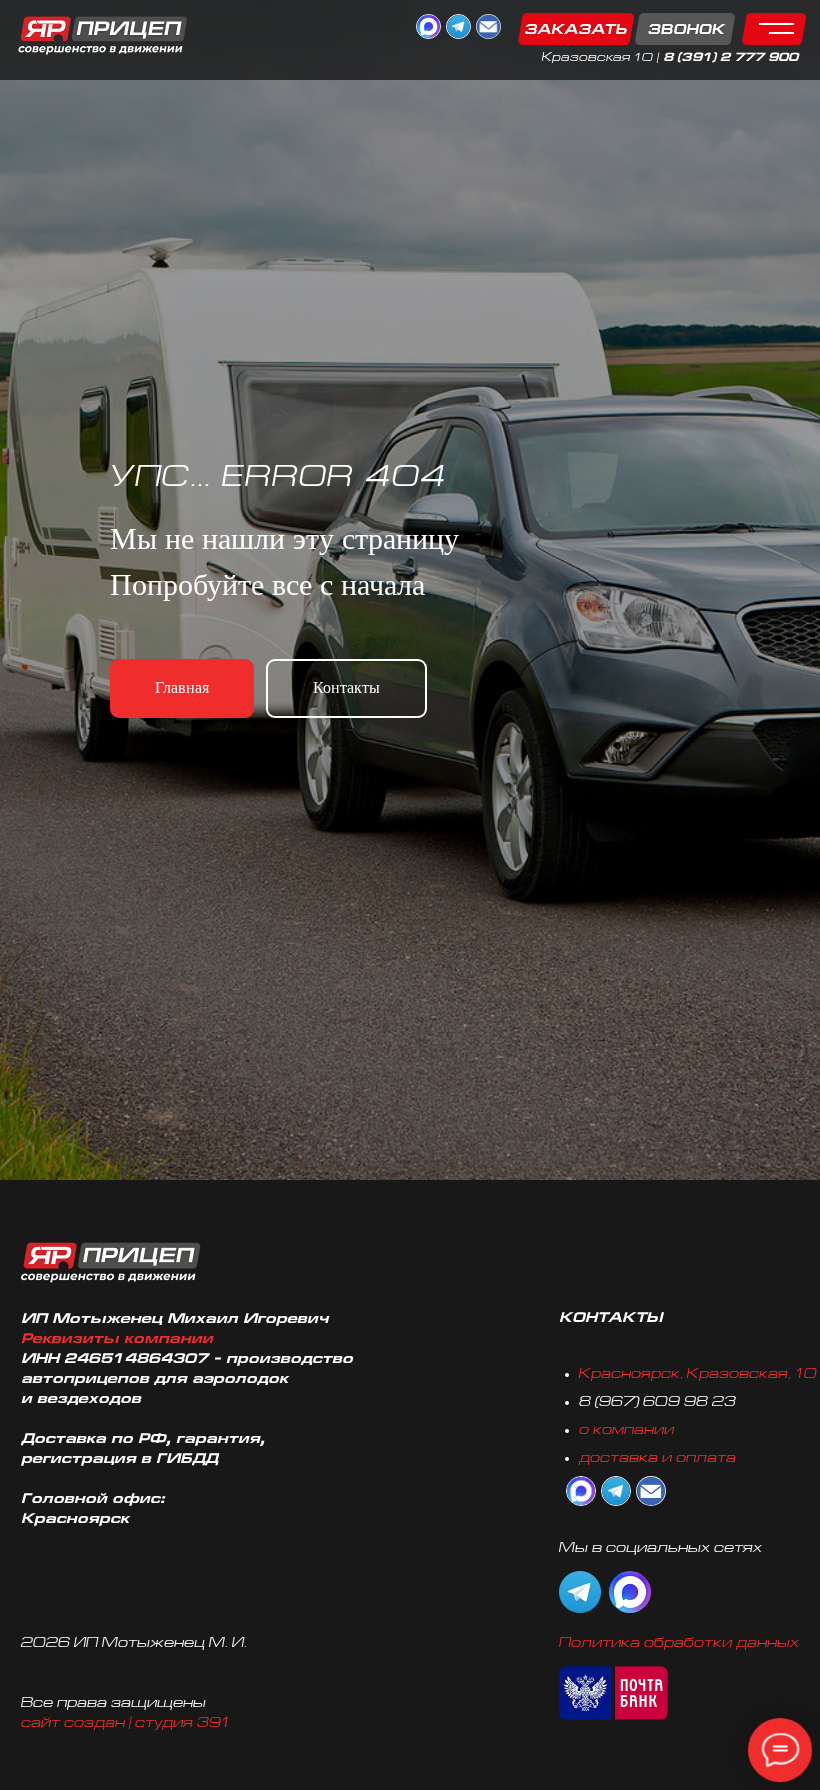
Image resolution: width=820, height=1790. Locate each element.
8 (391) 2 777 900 (730, 58)
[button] (626, 29)
